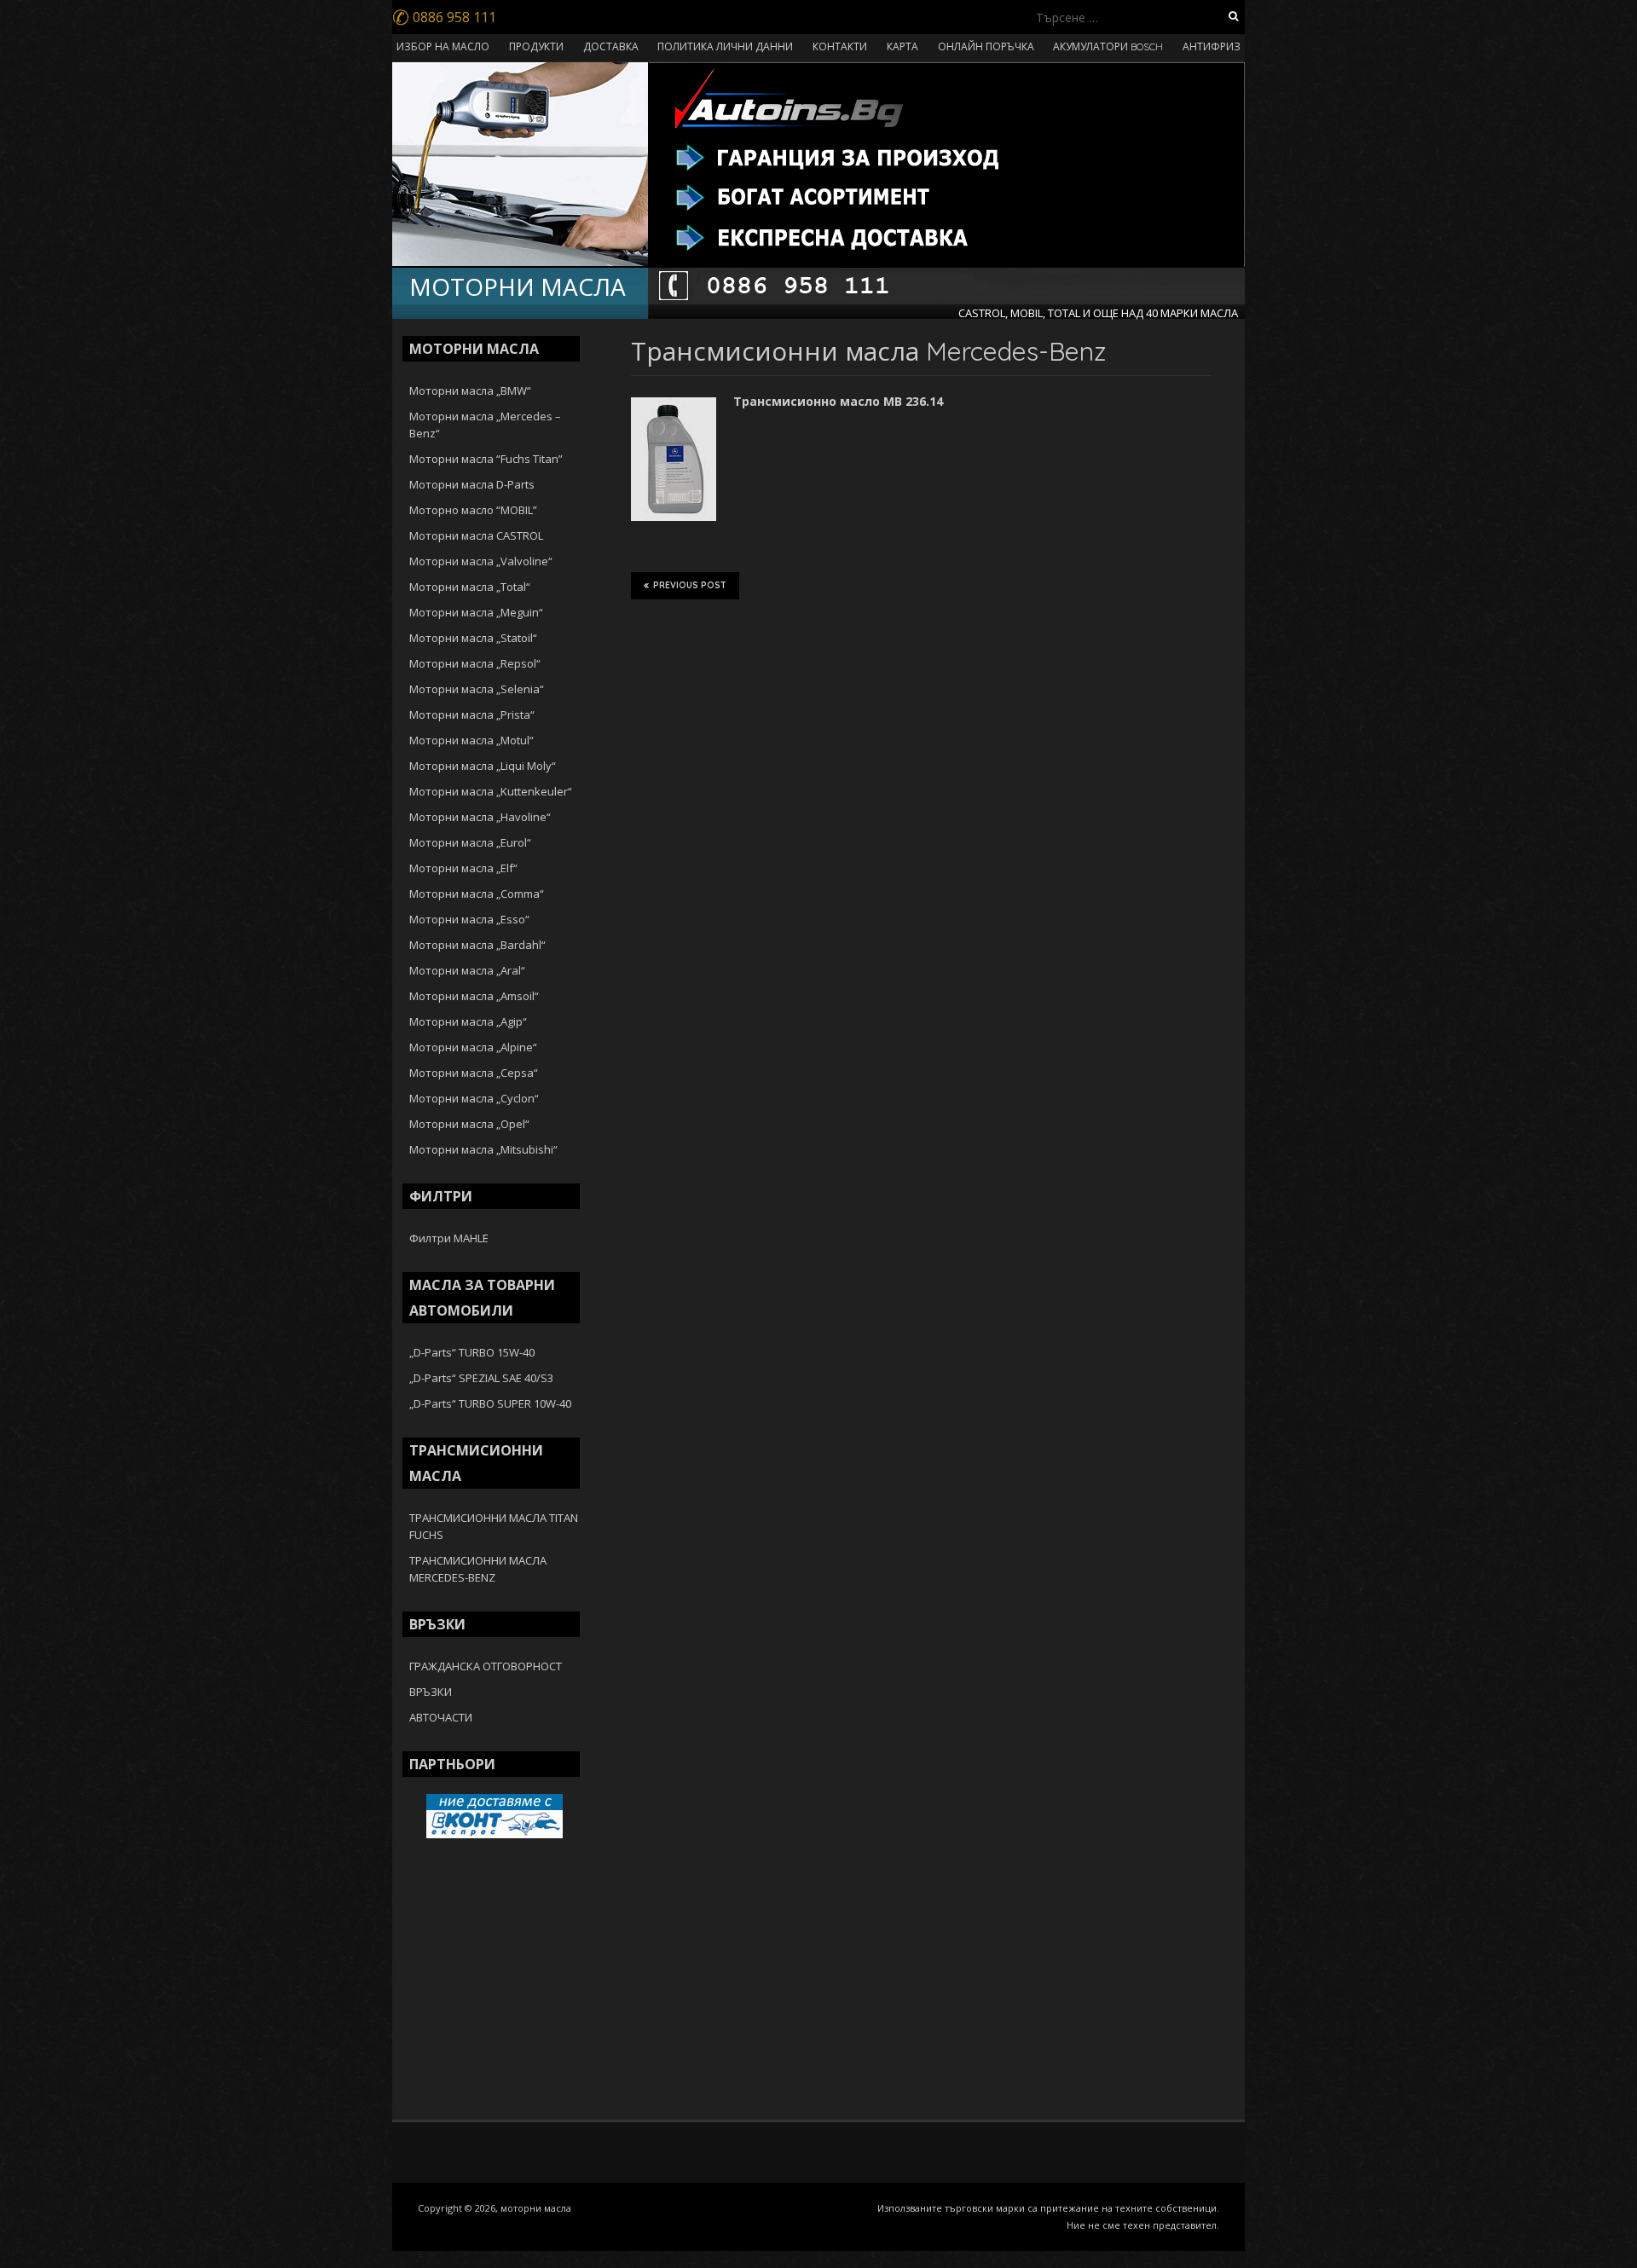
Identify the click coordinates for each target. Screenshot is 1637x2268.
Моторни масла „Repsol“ (475, 663)
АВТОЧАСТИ (441, 1717)
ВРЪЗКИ (431, 1692)
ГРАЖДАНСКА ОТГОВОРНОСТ (486, 1666)
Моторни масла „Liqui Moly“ (483, 766)
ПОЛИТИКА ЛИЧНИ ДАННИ (725, 46)
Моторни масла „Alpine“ (473, 1047)
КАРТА (902, 46)
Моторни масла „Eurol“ (470, 842)
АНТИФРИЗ (1212, 46)
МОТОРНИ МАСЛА (518, 286)
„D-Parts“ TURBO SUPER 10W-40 (490, 1403)
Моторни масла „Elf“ (463, 868)
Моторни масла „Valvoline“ (481, 561)
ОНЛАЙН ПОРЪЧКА (986, 46)
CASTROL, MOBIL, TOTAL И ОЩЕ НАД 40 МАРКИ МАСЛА (1098, 313)
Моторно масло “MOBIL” (473, 510)
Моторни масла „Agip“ (468, 1021)
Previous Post (690, 585)
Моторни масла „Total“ (470, 587)
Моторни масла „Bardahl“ (477, 945)
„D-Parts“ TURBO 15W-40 (472, 1352)
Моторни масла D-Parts (472, 484)
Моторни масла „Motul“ (471, 740)
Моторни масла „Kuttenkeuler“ (491, 791)
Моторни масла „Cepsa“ (474, 1073)
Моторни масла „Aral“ (467, 970)
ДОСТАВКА (611, 46)
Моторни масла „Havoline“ (480, 817)
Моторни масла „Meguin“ (476, 612)
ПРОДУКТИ (536, 46)
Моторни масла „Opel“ (469, 1124)
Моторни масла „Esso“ (469, 919)
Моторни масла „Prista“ (472, 715)
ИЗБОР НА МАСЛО (443, 46)
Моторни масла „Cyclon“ (474, 1098)
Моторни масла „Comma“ (477, 894)
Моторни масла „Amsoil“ (474, 996)
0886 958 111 (444, 17)
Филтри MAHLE (449, 1238)
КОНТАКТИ (840, 46)
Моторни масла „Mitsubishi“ (483, 1149)
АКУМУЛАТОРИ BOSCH (1108, 46)
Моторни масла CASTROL (476, 535)
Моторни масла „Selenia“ (477, 689)
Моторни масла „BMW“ (470, 391)
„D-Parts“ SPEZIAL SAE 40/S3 (481, 1378)
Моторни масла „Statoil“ (473, 638)
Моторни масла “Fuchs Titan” (486, 459)
